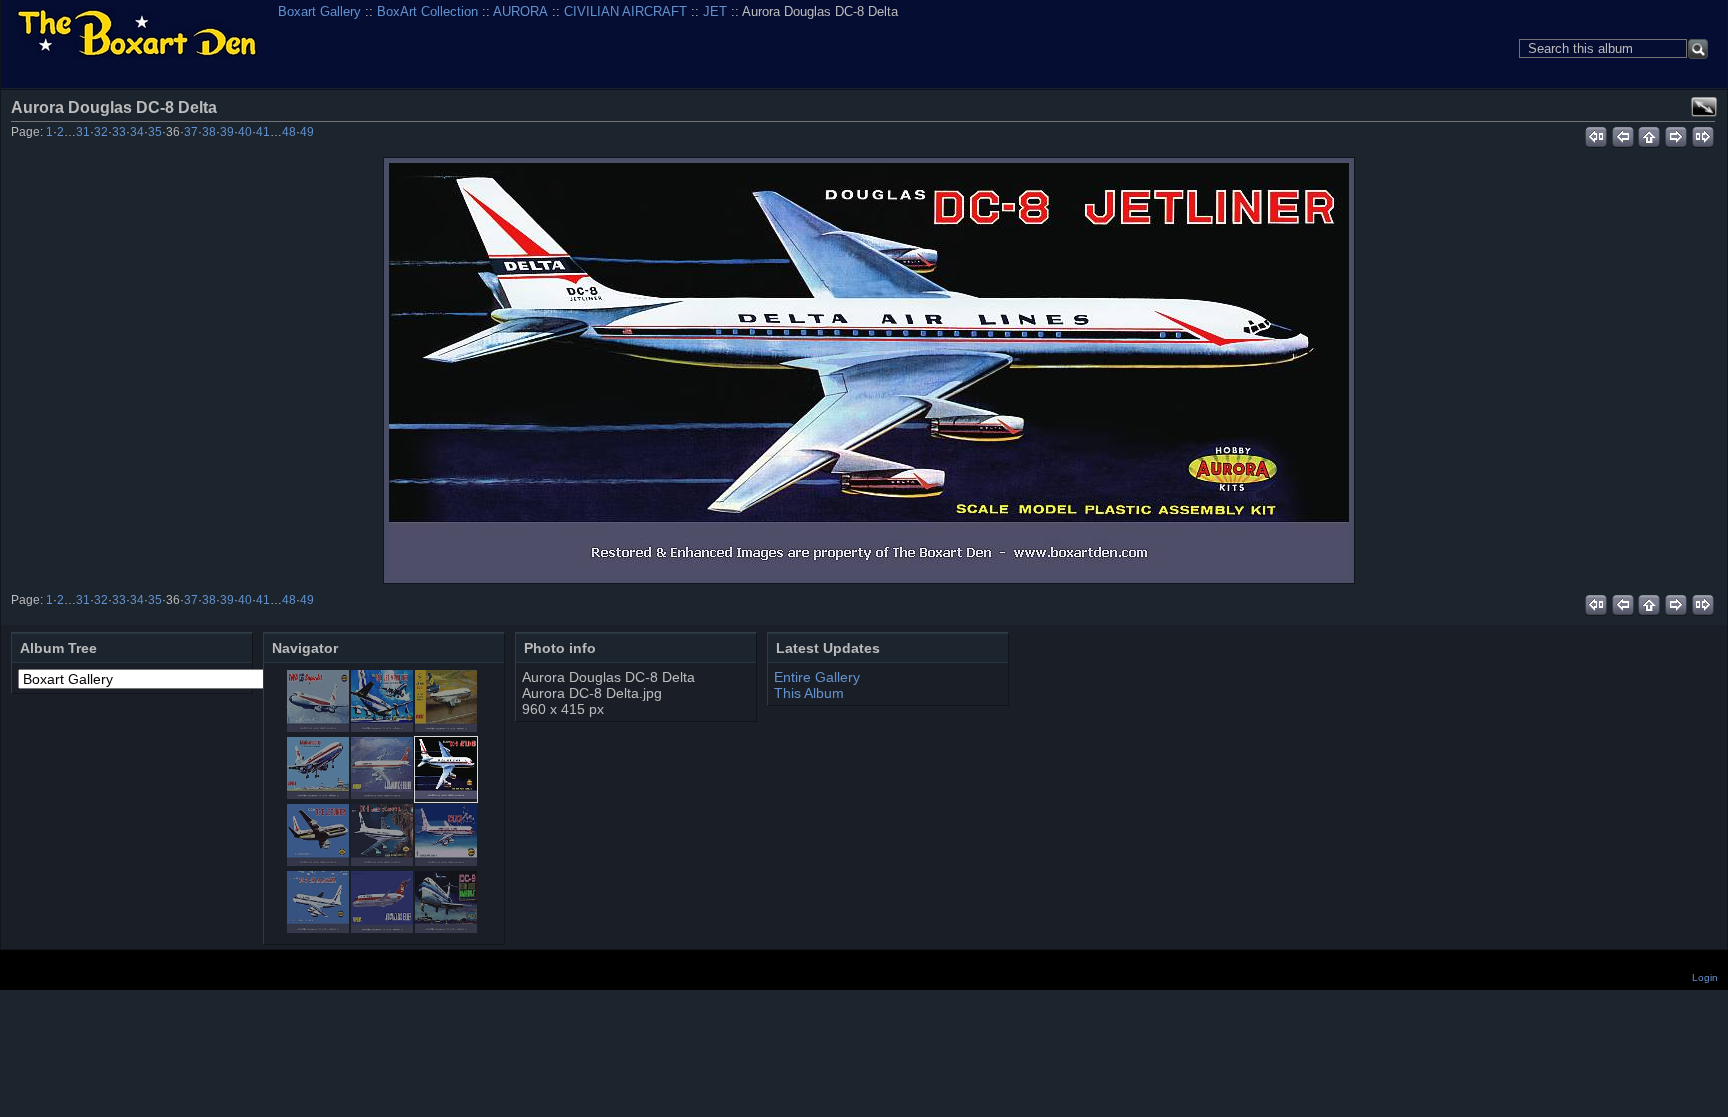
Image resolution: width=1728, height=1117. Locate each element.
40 (245, 132)
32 (101, 132)
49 (307, 132)
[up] (1649, 134)
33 (119, 132)
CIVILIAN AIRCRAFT (625, 11)
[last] (1703, 134)
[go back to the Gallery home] (137, 34)
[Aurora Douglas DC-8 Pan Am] (382, 861)
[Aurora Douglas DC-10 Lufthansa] (446, 727)
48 (289, 132)
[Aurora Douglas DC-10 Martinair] (318, 794)
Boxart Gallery (319, 11)
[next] (1676, 134)
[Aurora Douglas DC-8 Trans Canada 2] (446, 861)
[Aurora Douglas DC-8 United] (318, 928)
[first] (1595, 134)
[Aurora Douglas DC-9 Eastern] (446, 928)
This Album (809, 693)
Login (1705, 977)
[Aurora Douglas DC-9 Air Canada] (382, 928)
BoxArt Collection (427, 11)
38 (209, 132)
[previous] (1622, 134)
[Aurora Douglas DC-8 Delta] (869, 370)
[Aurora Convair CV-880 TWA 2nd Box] (318, 727)
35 (155, 132)
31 (83, 132)
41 (263, 132)
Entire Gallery (817, 677)
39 (227, 132)
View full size (1704, 107)
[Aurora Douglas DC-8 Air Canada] (382, 794)
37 (191, 132)
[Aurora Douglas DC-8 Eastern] (318, 861)
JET (715, 11)
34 (137, 132)
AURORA (520, 11)
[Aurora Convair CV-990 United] (382, 727)
